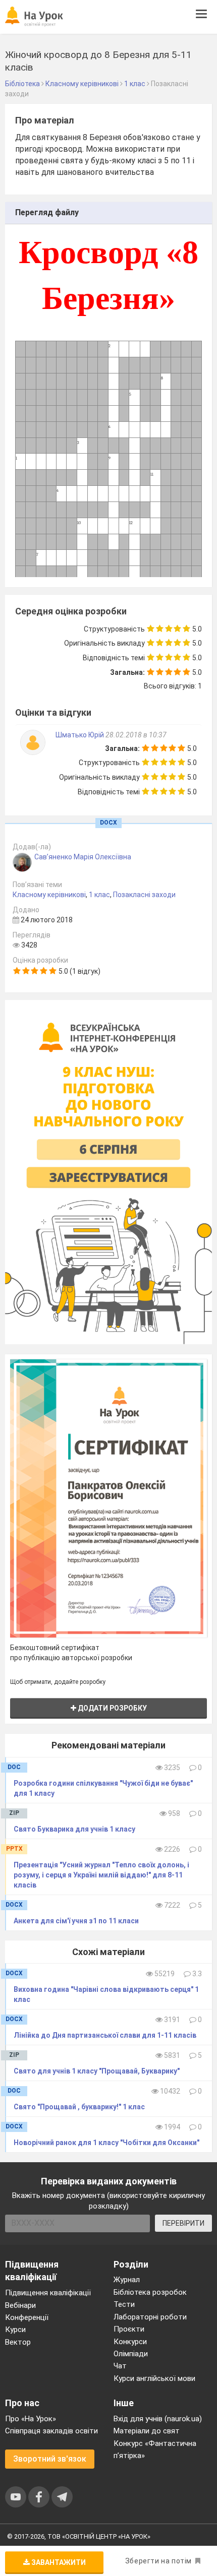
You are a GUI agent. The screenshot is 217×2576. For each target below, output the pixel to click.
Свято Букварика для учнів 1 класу (74, 1829)
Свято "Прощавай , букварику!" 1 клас (79, 2107)
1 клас (99, 895)
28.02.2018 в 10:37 (136, 735)
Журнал (127, 2280)
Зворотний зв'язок (50, 2459)
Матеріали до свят (147, 2431)
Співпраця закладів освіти (51, 2431)
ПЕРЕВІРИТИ (183, 2223)
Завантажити (58, 2562)
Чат (120, 2366)
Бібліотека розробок (150, 2292)
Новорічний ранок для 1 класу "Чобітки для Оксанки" (106, 2143)
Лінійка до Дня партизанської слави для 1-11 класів (105, 2035)
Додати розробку (112, 1708)
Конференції (27, 2317)
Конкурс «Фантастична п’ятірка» (155, 2449)
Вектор (18, 2342)
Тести (124, 2304)
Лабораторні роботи (150, 2317)
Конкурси (130, 2342)
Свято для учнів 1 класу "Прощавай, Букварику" (97, 2071)
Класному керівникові (49, 895)
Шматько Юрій (80, 735)
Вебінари (20, 2305)
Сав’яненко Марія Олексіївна (83, 857)
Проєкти (129, 2329)
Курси (15, 2330)
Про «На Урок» (31, 2419)
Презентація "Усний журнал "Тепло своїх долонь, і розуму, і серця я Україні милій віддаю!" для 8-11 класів (101, 1875)
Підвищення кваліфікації (48, 2293)
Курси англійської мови (154, 2378)
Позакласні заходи (144, 895)
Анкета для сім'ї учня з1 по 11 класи (76, 1921)
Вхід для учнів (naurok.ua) (158, 2419)
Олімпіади (131, 2354)
